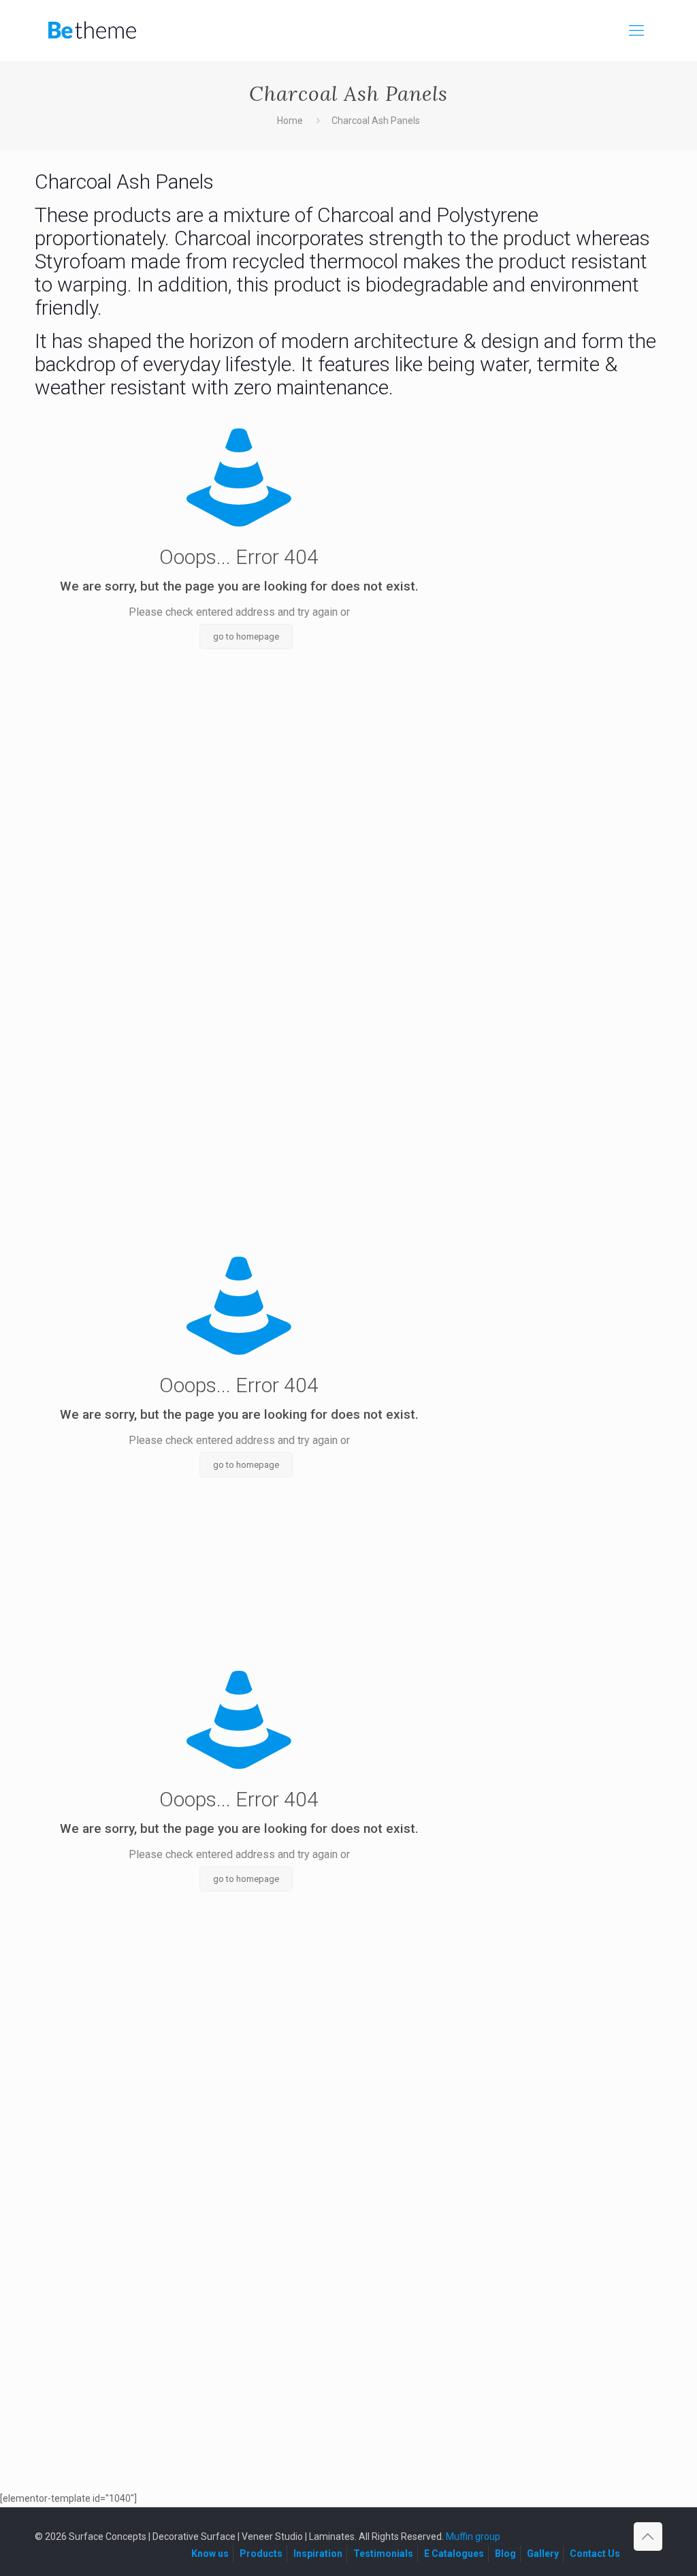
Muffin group (473, 2536)
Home (290, 121)
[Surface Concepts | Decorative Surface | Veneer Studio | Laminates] (92, 31)
